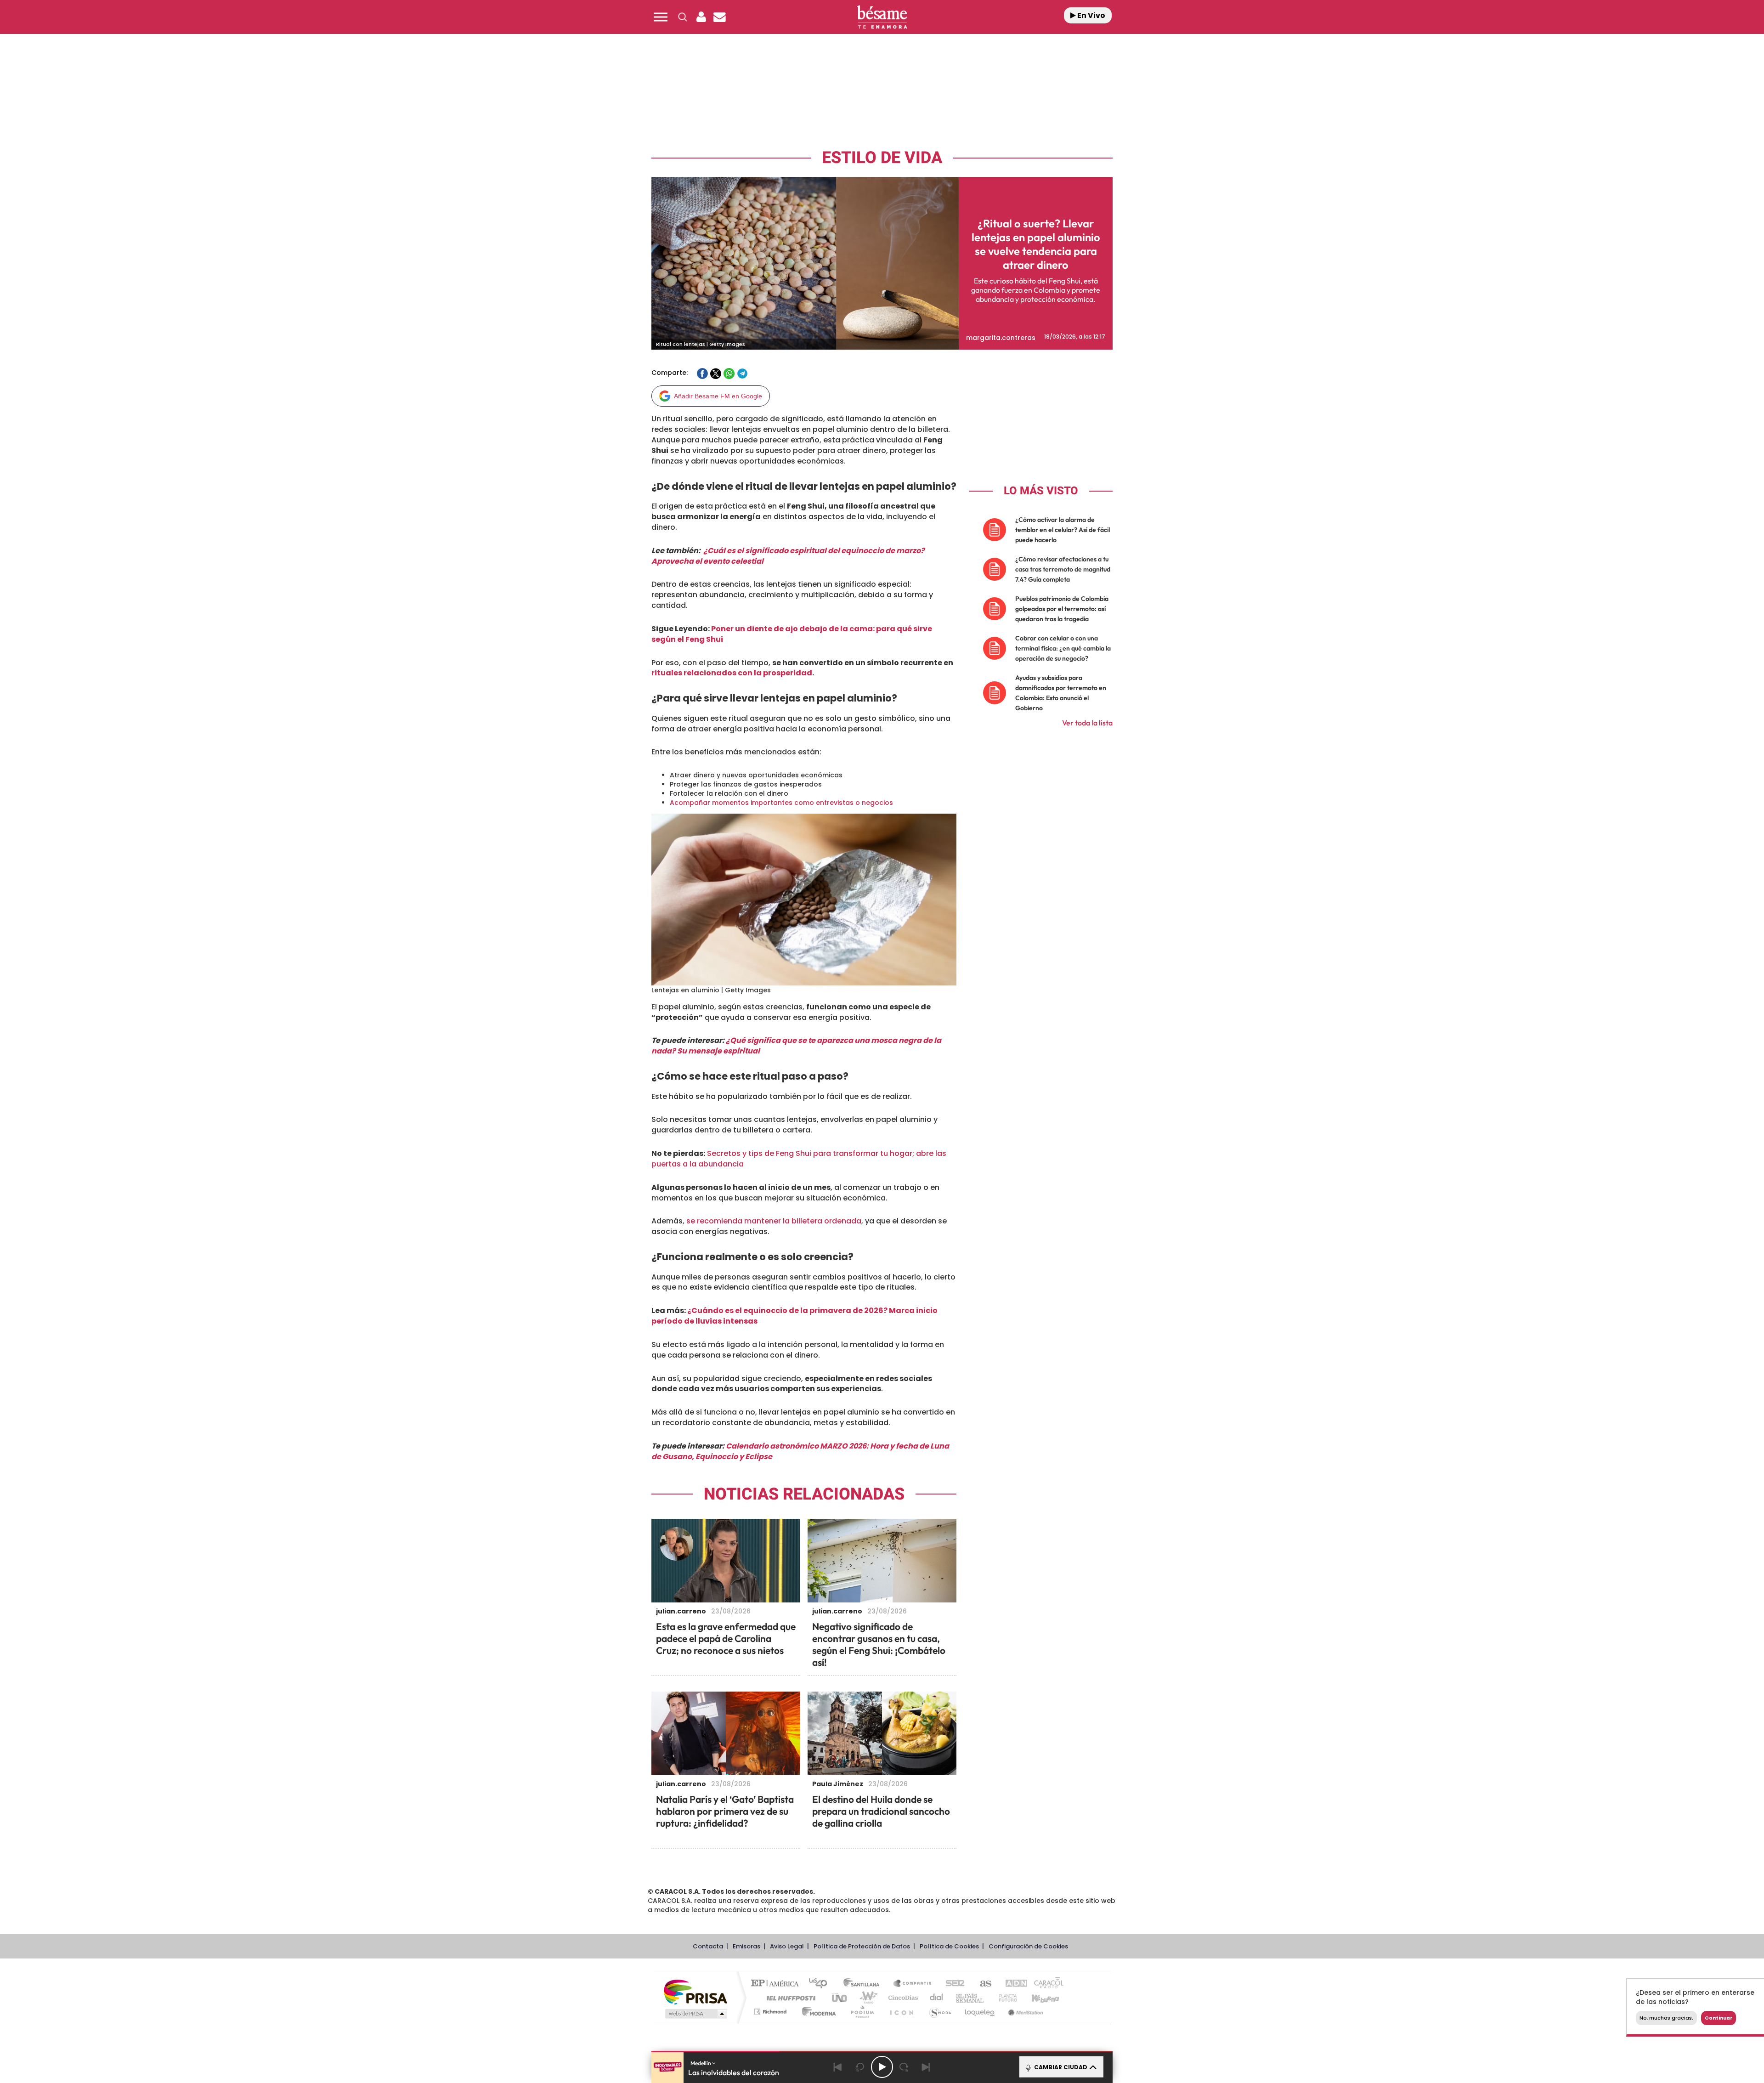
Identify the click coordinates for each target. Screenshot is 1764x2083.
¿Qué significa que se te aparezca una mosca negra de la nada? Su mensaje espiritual (796, 1046)
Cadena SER (952, 1984)
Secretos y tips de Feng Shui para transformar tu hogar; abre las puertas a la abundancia (799, 1159)
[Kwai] (47, 97)
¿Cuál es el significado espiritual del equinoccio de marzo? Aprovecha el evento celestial (788, 556)
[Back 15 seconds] (860, 2067)
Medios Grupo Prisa (695, 2014)
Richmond (771, 2012)
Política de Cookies (949, 1946)
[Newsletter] (719, 17)
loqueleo (980, 2012)
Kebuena (1037, 1998)
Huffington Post (789, 1998)
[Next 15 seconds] (904, 2067)
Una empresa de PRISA (695, 1991)
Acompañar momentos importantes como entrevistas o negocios (781, 803)
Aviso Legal (787, 1946)
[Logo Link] (882, 17)
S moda (940, 2012)
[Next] (926, 2067)
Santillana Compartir (913, 1984)
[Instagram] (26, 97)
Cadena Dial (937, 1998)
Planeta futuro (1004, 1998)
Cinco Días (902, 1998)
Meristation (1024, 2012)
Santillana (864, 1984)
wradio (867, 1998)
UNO (840, 1998)
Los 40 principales (821, 1984)
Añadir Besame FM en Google (718, 396)
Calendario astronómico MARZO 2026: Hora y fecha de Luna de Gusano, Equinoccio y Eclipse (800, 1451)
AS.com (981, 1984)
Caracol (1046, 1984)
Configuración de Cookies (1028, 1946)
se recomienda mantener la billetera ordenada (774, 1221)
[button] (661, 17)
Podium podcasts (862, 2012)
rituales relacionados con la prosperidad (732, 673)
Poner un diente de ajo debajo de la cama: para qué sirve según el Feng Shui (792, 634)
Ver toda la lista (1087, 723)
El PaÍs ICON (901, 2012)
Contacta (708, 1946)
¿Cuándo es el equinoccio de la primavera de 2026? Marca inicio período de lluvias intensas (794, 1316)
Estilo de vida (882, 158)
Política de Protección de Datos (862, 1946)
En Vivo (1091, 15)
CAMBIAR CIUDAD (1060, 2067)
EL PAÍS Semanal (970, 1998)
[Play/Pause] (882, 2067)
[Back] (838, 2067)
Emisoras (746, 1946)
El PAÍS (777, 1984)
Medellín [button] (701, 2063)
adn (1012, 1984)
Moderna (817, 2012)
